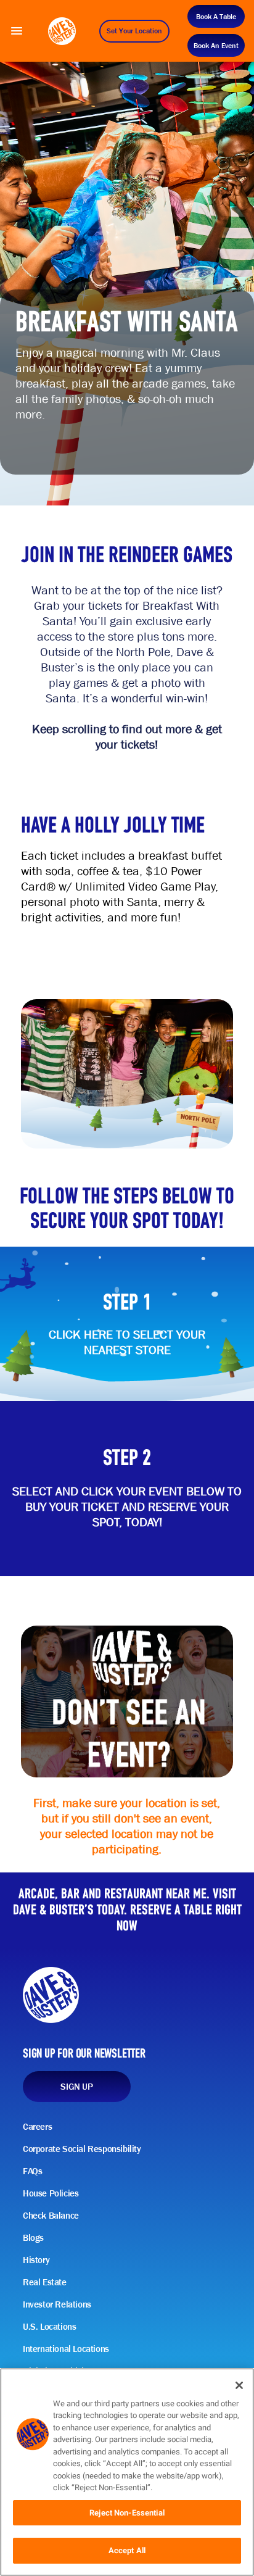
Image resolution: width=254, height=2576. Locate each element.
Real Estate (45, 2282)
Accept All (127, 2550)
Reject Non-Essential (127, 2513)
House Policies (51, 2193)
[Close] (239, 2385)
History (36, 2260)
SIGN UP (76, 2087)
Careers (37, 2127)
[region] (127, 2472)
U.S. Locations (49, 2327)
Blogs (33, 2238)
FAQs (32, 2171)
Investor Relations (57, 2304)
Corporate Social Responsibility (82, 2149)
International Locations (66, 2349)
